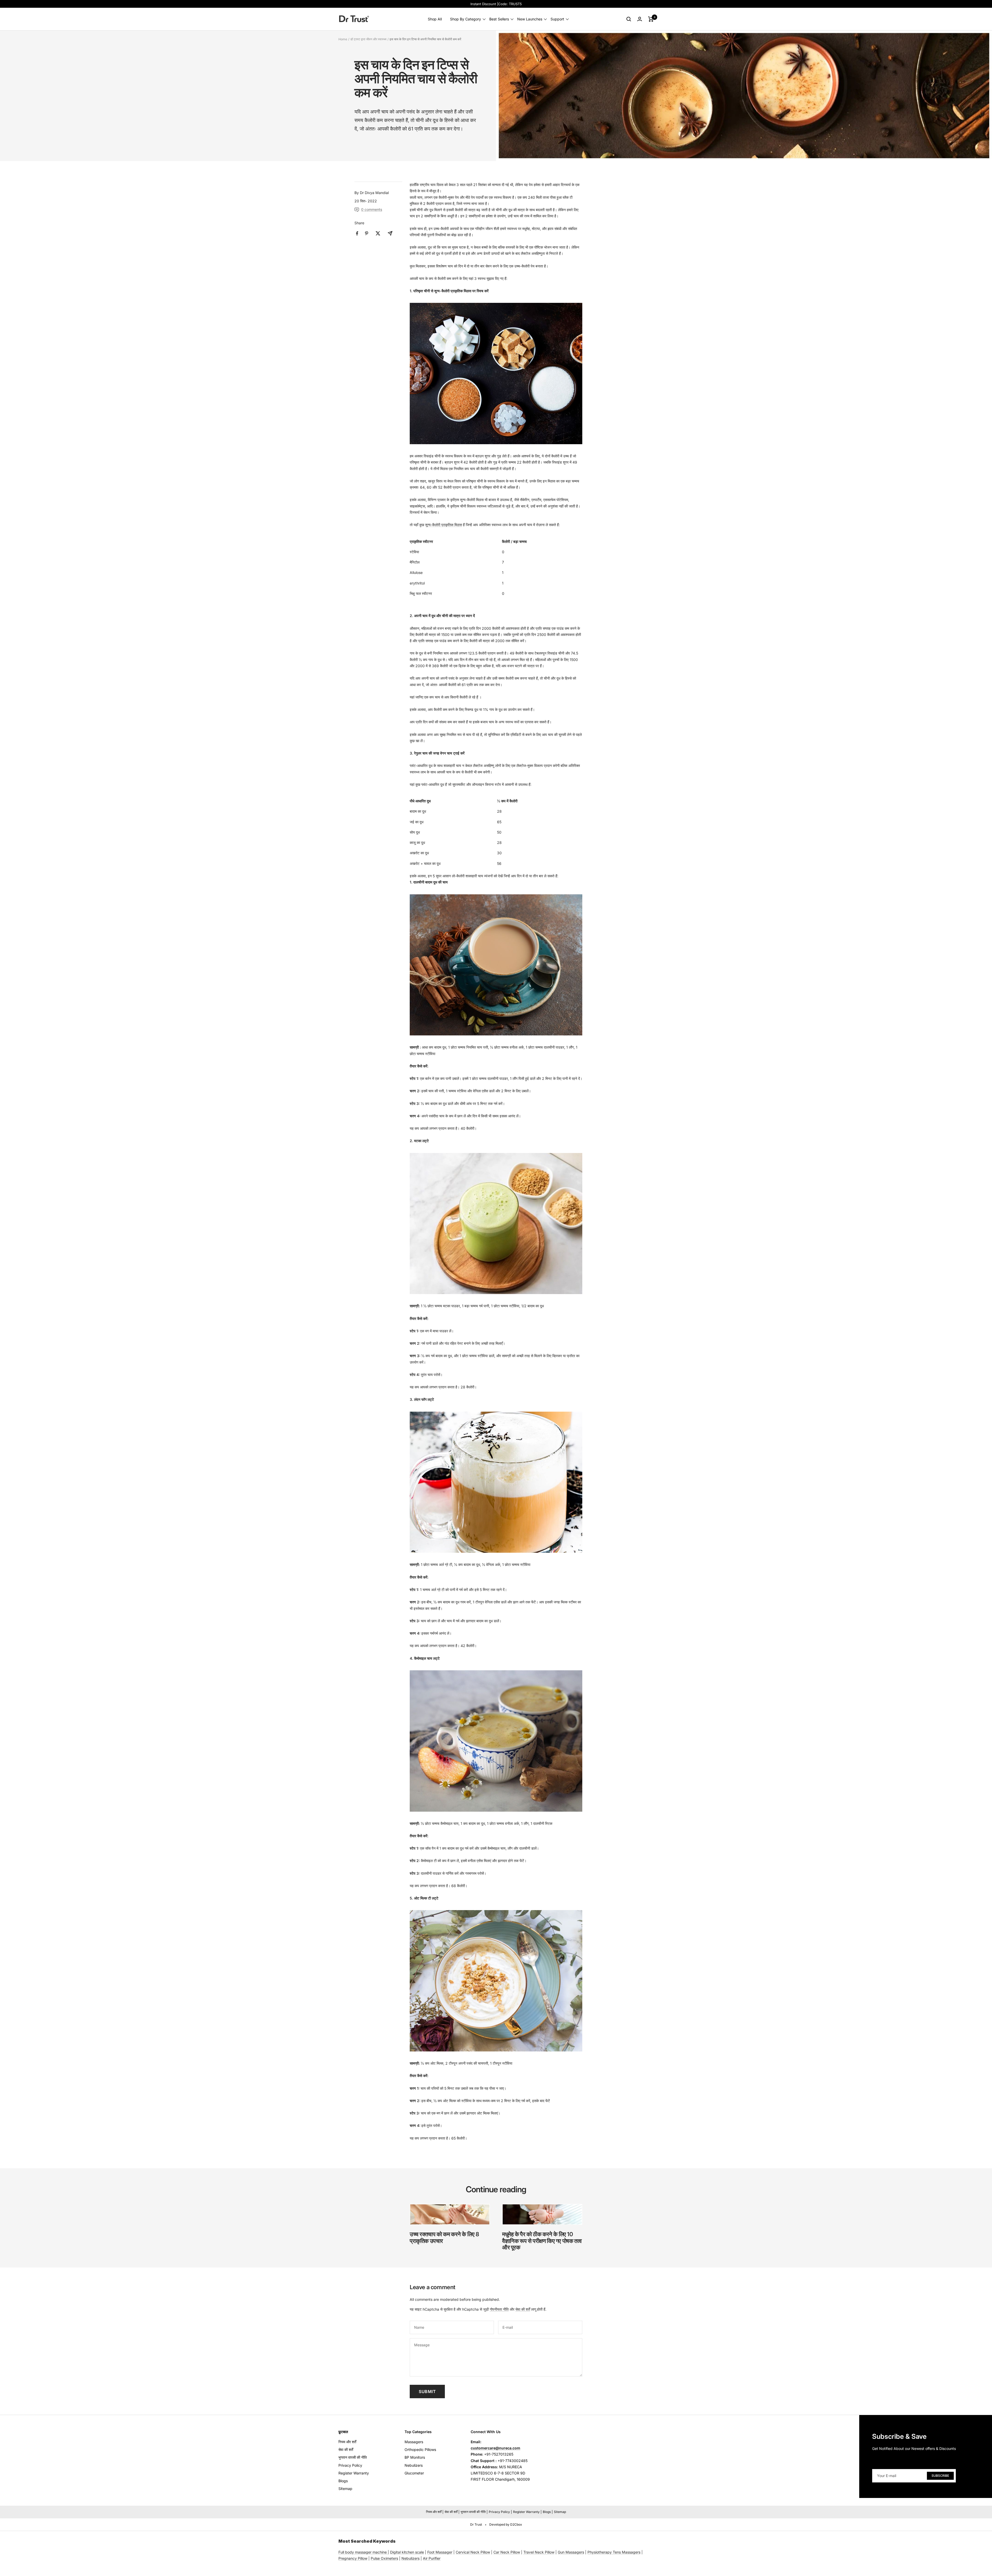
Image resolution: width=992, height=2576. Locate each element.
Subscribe (940, 2476)
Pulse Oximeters (384, 2558)
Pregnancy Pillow (353, 2558)
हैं (477, 697)
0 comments (372, 209)
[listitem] (357, 233)
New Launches (530, 19)
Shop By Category (466, 19)
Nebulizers (414, 2465)
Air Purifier (432, 2558)
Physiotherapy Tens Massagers (614, 2552)
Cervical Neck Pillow (473, 2552)
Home (343, 39)
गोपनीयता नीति (499, 2309)
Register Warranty (354, 2473)
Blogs (343, 2481)
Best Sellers (499, 19)
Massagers (414, 2442)
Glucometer (414, 2473)
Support (557, 19)
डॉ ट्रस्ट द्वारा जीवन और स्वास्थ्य (368, 39)
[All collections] (387, 2552)
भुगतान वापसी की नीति (353, 2457)
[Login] (640, 19)
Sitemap (345, 2489)
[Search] (629, 19)
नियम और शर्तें (347, 2442)
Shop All (435, 19)
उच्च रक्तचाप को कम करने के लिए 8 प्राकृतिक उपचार (444, 2237)
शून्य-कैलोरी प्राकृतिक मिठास (444, 525)
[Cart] (651, 19)
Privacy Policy (350, 2465)
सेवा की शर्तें (523, 2309)
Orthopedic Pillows (420, 2450)
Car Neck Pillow (507, 2552)
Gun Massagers (571, 2552)
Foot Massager (440, 2552)
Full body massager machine (363, 2552)
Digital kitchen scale (407, 2552)
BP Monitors (415, 2457)
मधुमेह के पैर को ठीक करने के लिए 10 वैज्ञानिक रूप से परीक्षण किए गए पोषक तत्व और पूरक (542, 2241)
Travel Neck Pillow (539, 2552)
